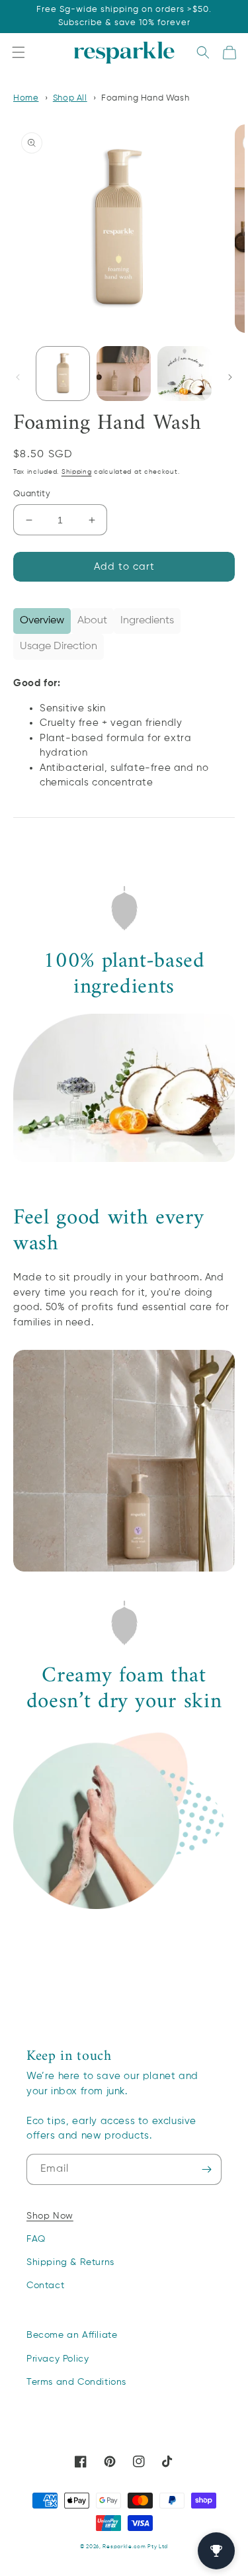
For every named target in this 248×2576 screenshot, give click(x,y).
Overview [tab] (42, 621)
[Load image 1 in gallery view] (63, 373)
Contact (45, 2286)
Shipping (77, 472)
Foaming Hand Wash (145, 98)
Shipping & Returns (70, 2262)
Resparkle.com (124, 2547)
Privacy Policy (58, 2359)
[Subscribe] (206, 2169)
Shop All (70, 98)
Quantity (32, 494)
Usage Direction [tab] (59, 646)
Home (26, 98)
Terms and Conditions (76, 2382)
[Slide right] (230, 377)
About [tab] (92, 621)
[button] (19, 53)
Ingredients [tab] (147, 621)
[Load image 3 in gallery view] (185, 373)
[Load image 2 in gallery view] (124, 373)
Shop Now (50, 2216)
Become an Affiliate (72, 2335)
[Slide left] (18, 377)
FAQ (36, 2239)
